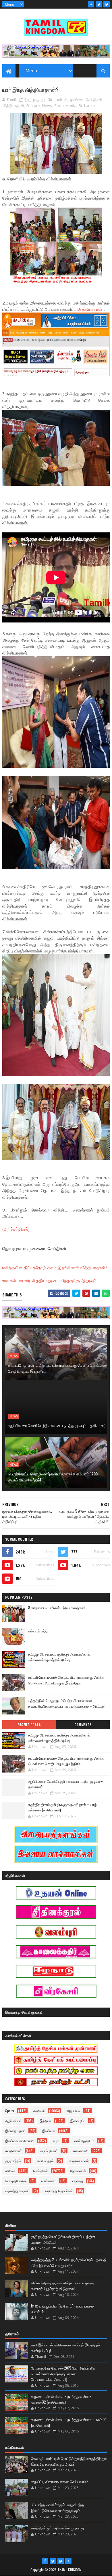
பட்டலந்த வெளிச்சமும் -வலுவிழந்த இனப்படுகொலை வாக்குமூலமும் (57, 2507)
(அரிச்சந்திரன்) (16, 1229)
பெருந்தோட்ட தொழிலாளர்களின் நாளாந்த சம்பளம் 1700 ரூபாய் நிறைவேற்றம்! (53, 1477)
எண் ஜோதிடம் (84, 2141)
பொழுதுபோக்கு (16, 2181)
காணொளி (81, 2151)
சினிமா (10, 2171)
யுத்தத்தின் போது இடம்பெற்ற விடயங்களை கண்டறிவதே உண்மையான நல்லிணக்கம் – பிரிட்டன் (67, 1703)
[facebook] (91, 4)
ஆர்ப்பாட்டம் (13, 2121)
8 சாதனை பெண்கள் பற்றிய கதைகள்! (57, 1608)
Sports (10, 2111)
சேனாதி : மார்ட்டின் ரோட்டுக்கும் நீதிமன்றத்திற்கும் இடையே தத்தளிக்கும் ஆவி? (69, 2461)
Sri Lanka (87, 106)
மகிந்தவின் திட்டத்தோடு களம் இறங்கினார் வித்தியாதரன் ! (55, 1268)
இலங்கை (77, 100)
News (47, 106)
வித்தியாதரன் (13, 106)
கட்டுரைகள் (13, 2151)
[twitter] (99, 4)
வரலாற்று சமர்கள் (17, 2191)
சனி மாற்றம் (45, 2161)
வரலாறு (78, 2181)
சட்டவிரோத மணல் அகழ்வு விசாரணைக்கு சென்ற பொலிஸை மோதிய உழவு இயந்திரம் (57, 1368)
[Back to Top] (68, 2561)
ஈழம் (56, 2141)
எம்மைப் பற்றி (38, 1631)
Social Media (65, 106)
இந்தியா (45, 2121)
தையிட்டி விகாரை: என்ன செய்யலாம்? (60, 2481)
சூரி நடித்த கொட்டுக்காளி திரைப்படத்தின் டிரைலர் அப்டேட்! (63, 2239)
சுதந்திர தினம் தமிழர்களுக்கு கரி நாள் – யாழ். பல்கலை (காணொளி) (63, 1807)
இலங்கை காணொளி (20, 2141)
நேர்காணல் (78, 2171)
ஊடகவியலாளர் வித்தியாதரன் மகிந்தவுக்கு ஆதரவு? (49, 1280)
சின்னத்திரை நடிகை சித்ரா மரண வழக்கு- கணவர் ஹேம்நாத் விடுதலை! (63, 2285)
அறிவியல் (74, 2111)
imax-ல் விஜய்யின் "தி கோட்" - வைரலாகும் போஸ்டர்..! (62, 2309)
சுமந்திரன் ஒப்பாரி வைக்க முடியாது (57, 2528)
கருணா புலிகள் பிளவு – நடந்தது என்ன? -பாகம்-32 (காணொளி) (61, 2399)
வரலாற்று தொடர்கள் (59, 2191)
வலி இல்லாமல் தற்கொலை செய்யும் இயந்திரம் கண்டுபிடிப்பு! (65, 2348)
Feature (33, 106)
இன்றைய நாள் (15, 2131)
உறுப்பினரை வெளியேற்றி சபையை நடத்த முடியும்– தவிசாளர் (57, 1425)
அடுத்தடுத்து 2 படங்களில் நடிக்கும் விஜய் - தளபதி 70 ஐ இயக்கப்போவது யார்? (69, 2262)
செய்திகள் (94, 100)
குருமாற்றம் (13, 2161)
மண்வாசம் (49, 2181)
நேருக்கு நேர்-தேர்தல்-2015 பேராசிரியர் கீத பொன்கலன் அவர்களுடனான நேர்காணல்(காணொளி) (63, 2373)
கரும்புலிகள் (49, 2151)
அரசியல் (61, 100)
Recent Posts (29, 1725)
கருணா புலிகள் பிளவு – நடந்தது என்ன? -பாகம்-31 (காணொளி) (69, 2422)
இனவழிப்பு (78, 2121)
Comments (83, 1725)
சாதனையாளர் (79, 2161)
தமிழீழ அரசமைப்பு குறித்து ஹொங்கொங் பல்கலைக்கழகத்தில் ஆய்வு (59, 1657)
